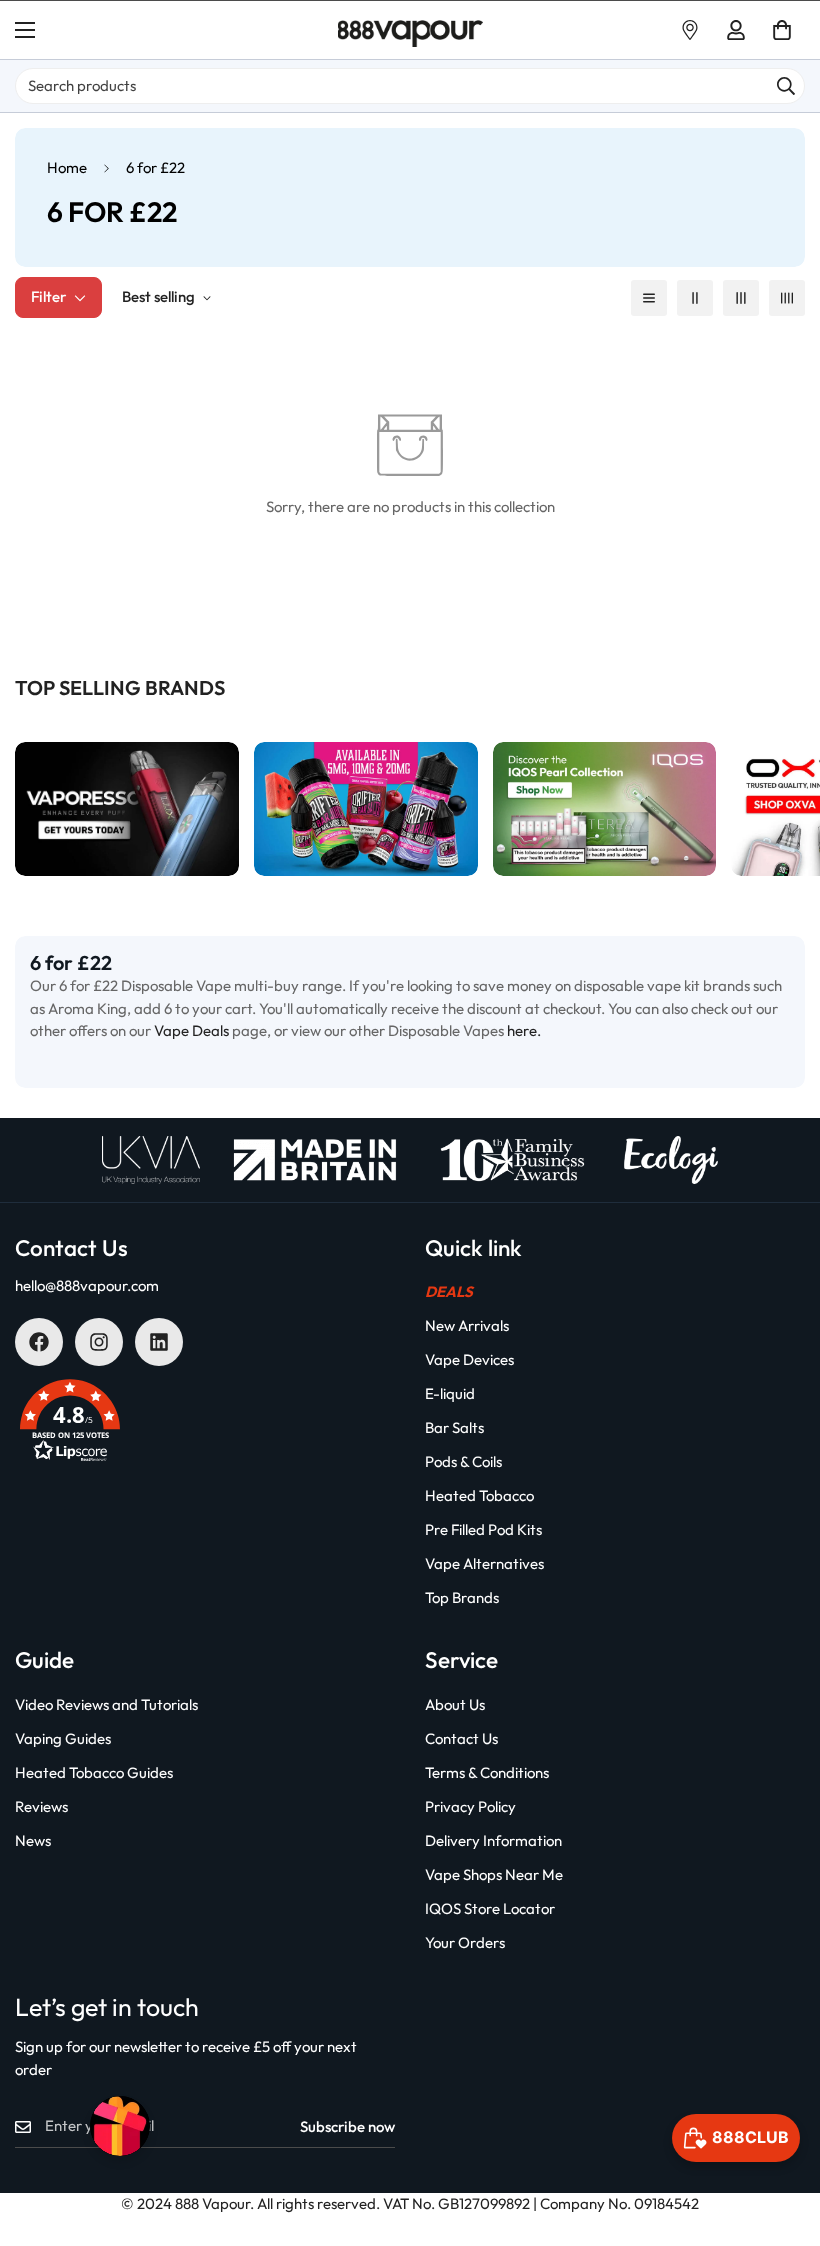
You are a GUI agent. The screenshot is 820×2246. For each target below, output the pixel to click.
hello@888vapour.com (87, 1285)
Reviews (41, 1806)
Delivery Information (493, 1840)
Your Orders (465, 1942)
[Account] (736, 30)
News (33, 1840)
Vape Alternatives (484, 1563)
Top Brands (462, 1597)
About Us (455, 1704)
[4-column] (787, 298)
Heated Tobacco (479, 1495)
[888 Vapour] (410, 30)
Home (67, 167)
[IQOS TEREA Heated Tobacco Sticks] (605, 809)
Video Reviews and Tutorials (106, 1704)
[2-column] (695, 298)
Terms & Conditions (487, 1772)
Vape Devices (469, 1359)
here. (524, 1030)
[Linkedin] (159, 1342)
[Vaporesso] (127, 809)
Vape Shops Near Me (494, 1874)
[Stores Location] (690, 30)
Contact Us (461, 1738)
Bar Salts (454, 1427)
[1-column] (649, 298)
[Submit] (786, 86)
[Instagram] (99, 1342)
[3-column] (741, 298)
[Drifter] (366, 809)
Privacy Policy (470, 1806)
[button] (782, 30)
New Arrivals (467, 1325)
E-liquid (450, 1393)
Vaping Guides (63, 1738)
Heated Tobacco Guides (94, 1772)
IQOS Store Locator (490, 1908)
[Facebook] (39, 1342)
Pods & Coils (463, 1461)
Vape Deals (191, 1030)
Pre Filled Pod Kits (483, 1529)
